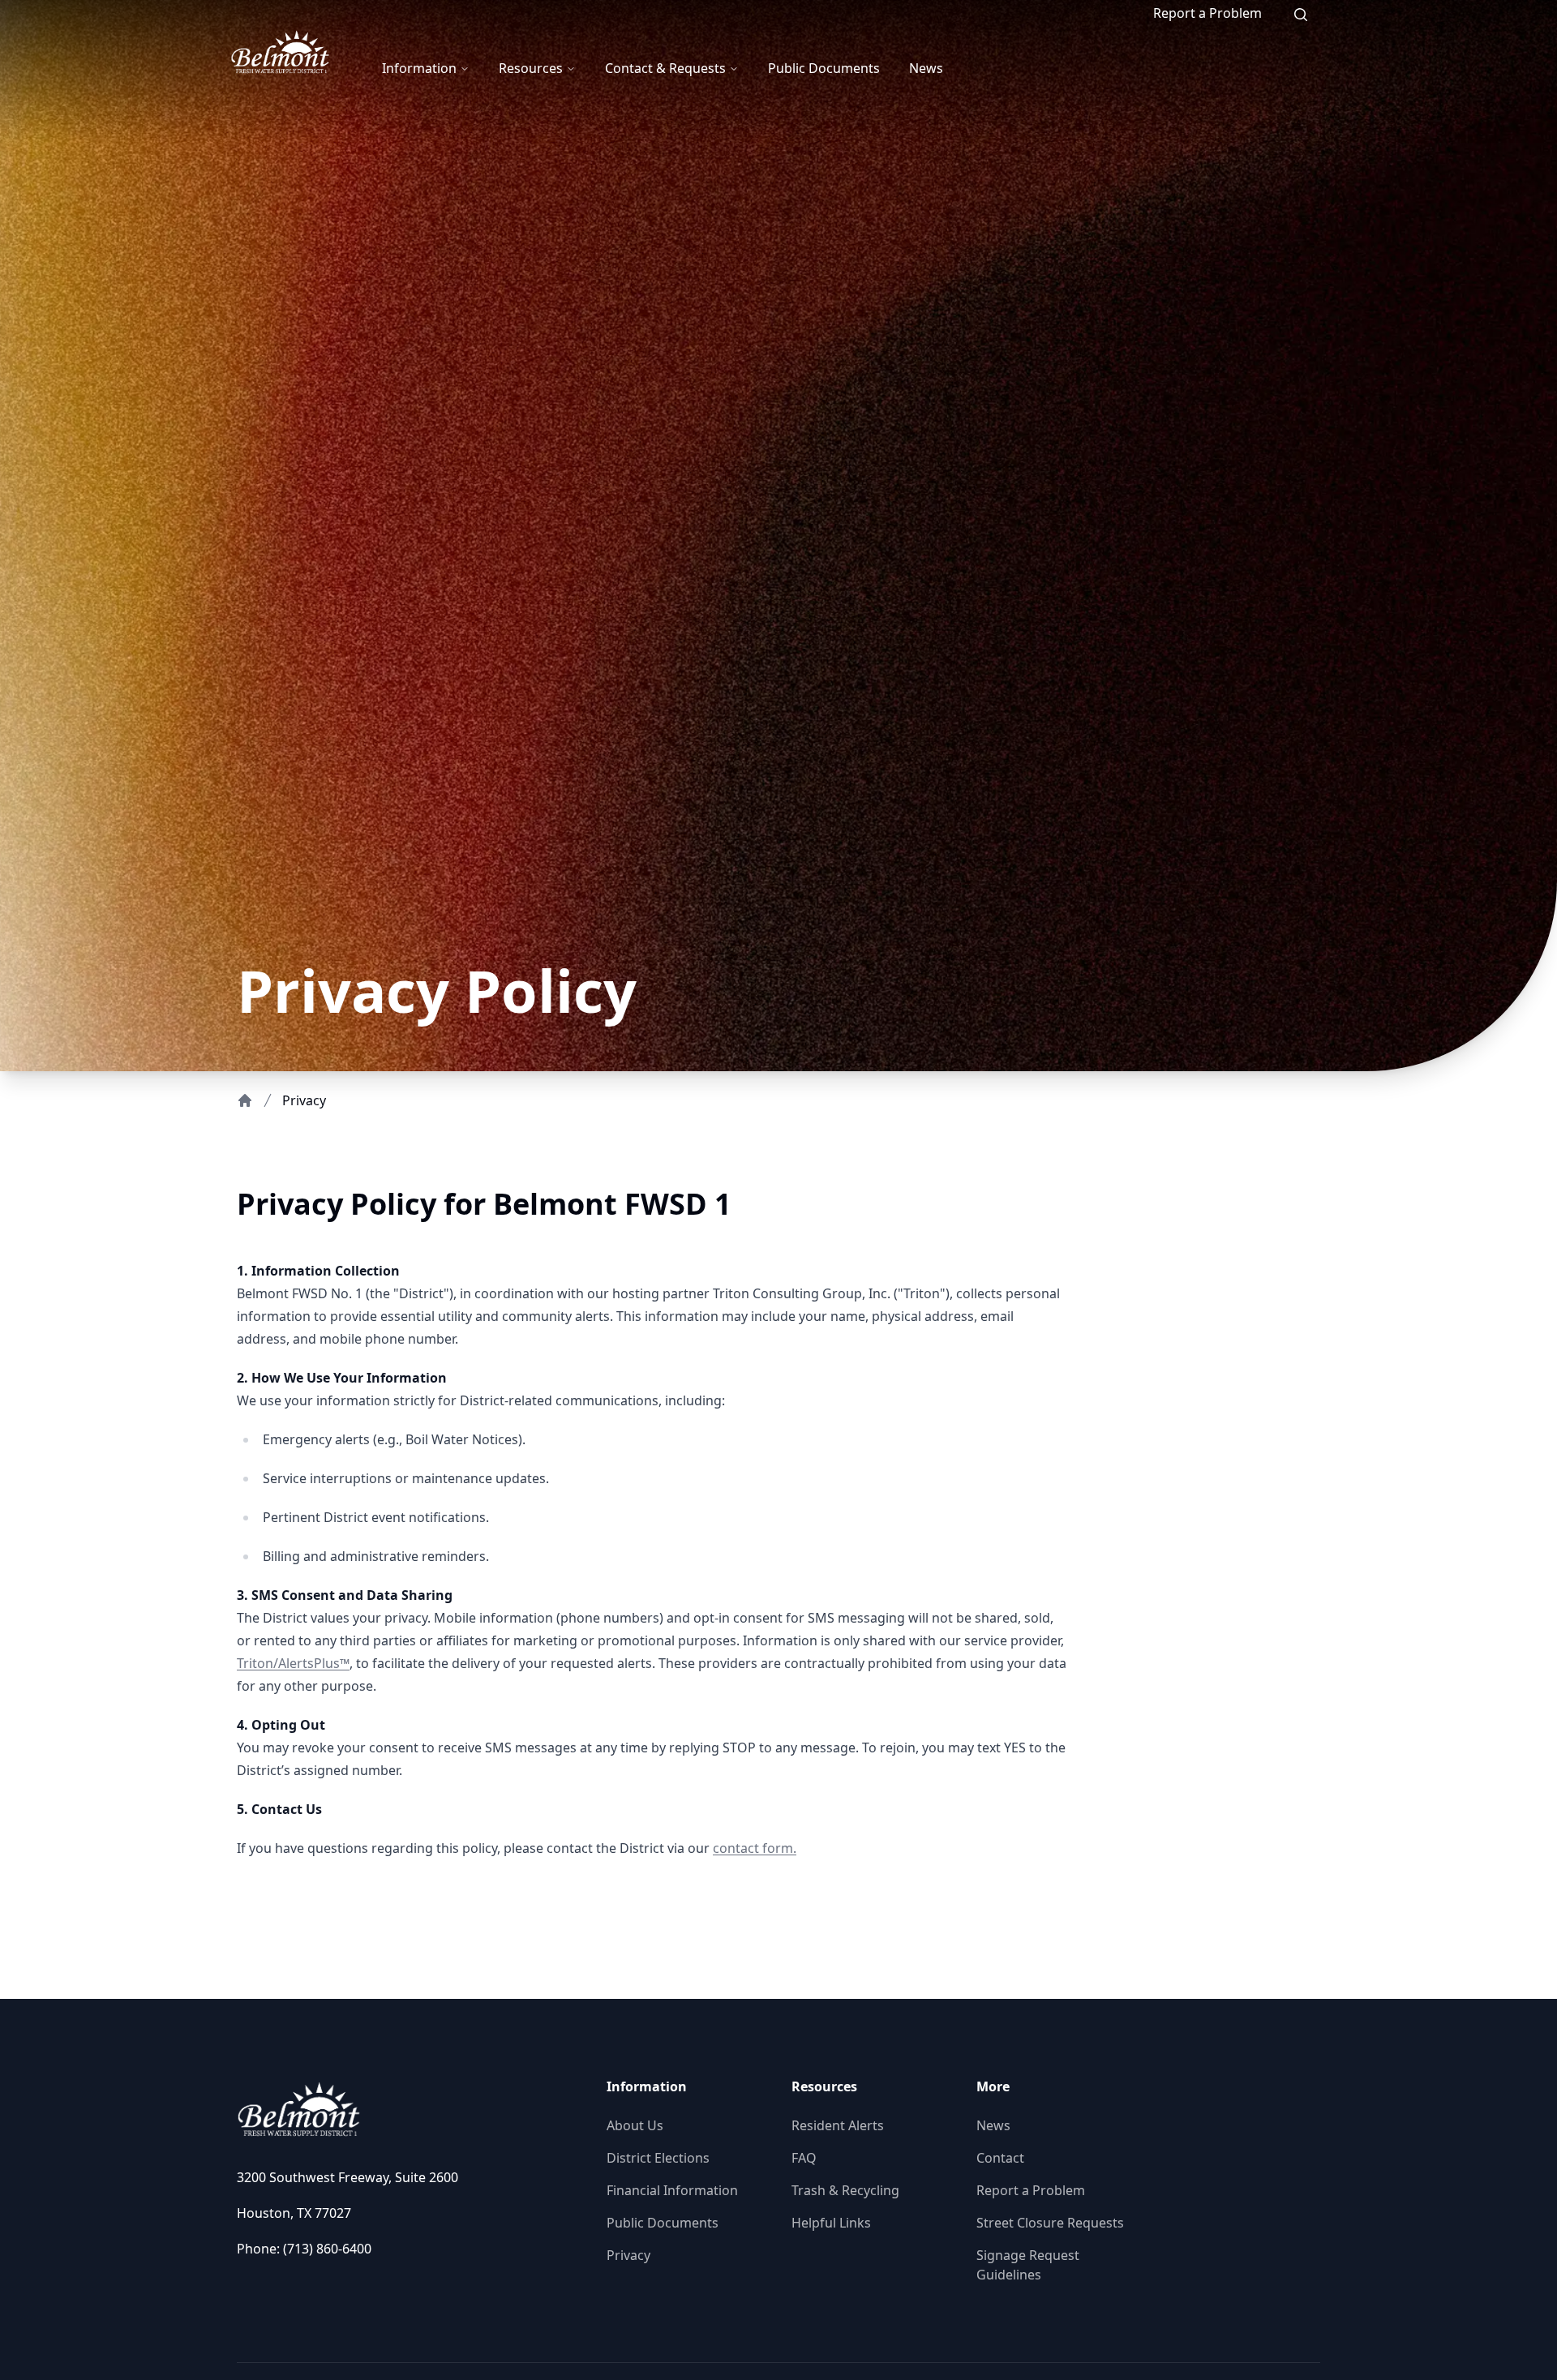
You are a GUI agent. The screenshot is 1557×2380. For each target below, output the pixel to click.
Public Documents (824, 68)
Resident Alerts (838, 2125)
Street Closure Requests (1050, 2223)
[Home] (245, 1100)
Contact (1000, 2158)
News (926, 68)
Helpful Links (831, 2223)
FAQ (804, 2158)
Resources (531, 68)
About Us (635, 2125)
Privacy (628, 2255)
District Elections (658, 2158)
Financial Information (672, 2190)
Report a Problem (1207, 13)
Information (419, 68)
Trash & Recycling (845, 2190)
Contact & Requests (665, 68)
